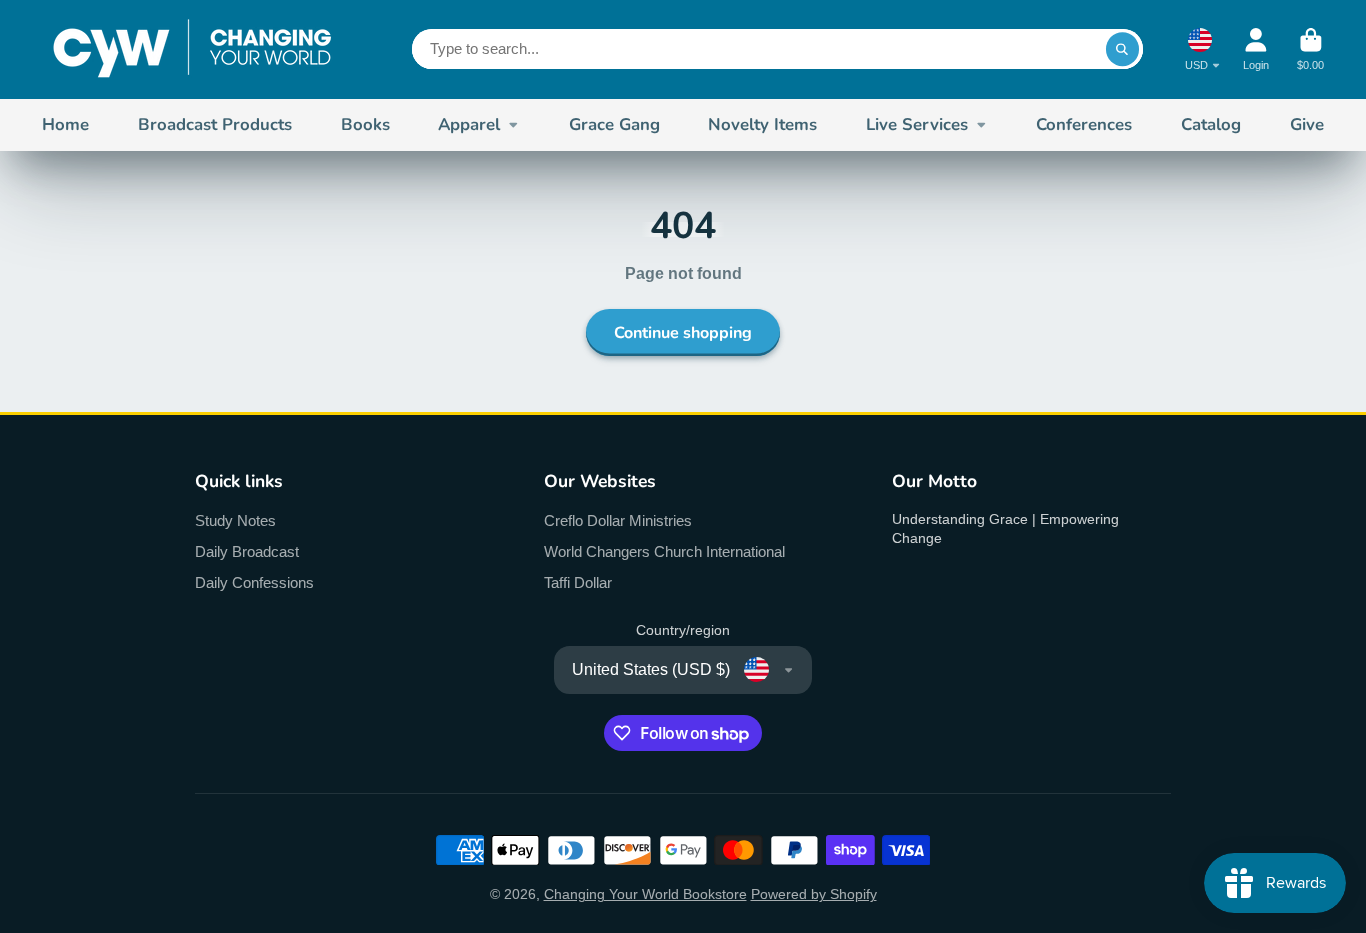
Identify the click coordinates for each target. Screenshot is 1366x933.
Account (1256, 49)
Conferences (1084, 124)
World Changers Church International (664, 551)
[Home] (192, 49)
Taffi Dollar (578, 582)
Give (1307, 124)
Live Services (917, 124)
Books (365, 124)
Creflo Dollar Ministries (618, 520)
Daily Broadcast (247, 551)
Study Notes (235, 520)
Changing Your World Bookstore (645, 894)
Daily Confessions (254, 582)
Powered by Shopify (814, 894)
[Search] (1123, 49)
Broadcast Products (215, 124)
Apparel (469, 124)
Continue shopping (683, 333)
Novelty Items (762, 124)
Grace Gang (614, 124)
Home (65, 124)
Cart (1310, 49)
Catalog (1211, 124)
